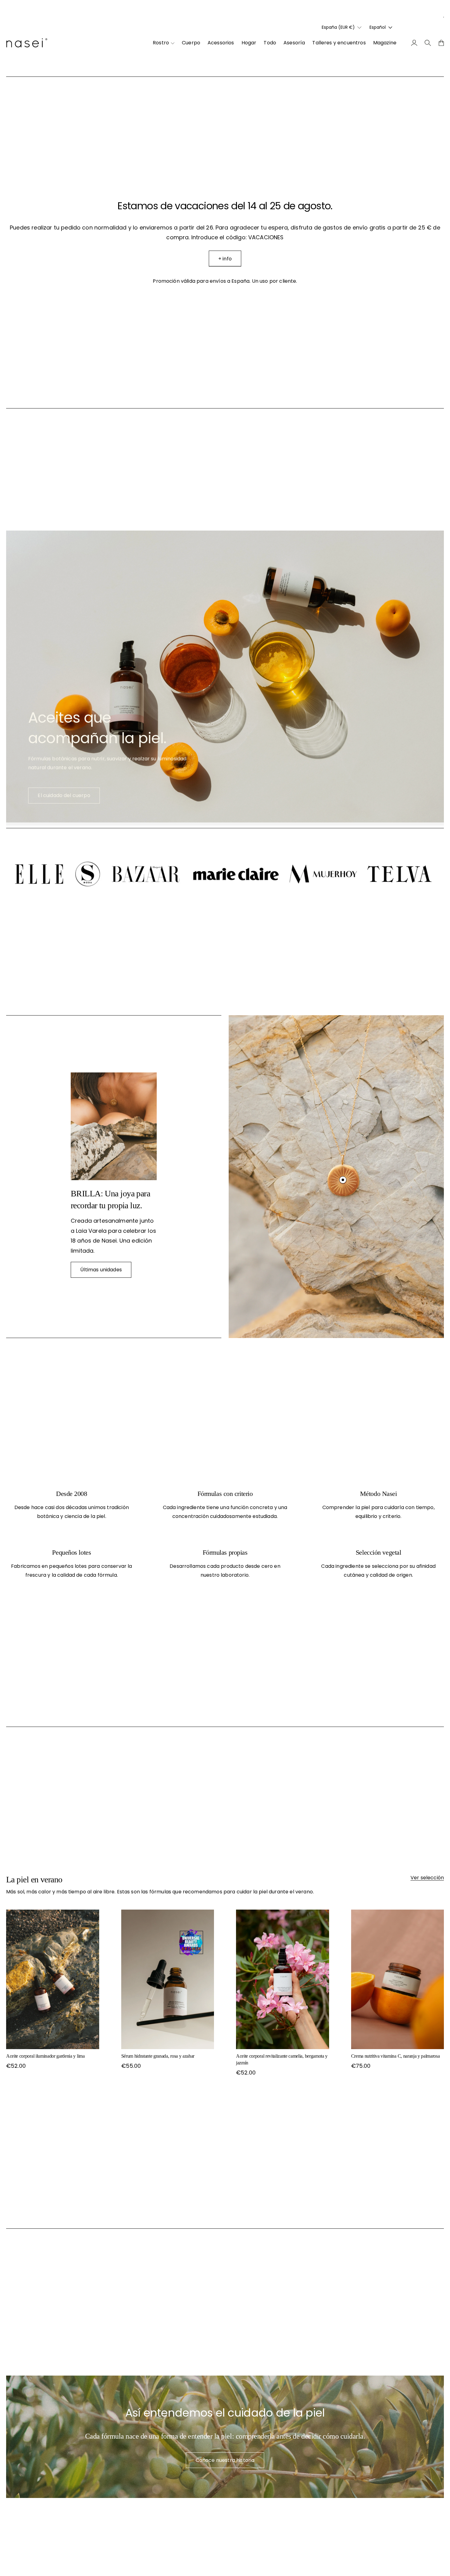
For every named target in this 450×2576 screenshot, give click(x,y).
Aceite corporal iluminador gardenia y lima (45, 2056)
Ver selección (427, 1878)
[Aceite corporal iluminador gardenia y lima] (53, 1979)
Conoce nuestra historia (225, 2460)
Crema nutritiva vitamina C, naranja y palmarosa (396, 2056)
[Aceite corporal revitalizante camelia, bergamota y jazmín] (283, 1979)
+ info (225, 259)
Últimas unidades (101, 1270)
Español (378, 27)
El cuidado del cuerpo (64, 795)
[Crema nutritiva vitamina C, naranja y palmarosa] (398, 1979)
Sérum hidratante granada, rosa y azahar (158, 2056)
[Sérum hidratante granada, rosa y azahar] (168, 1979)
